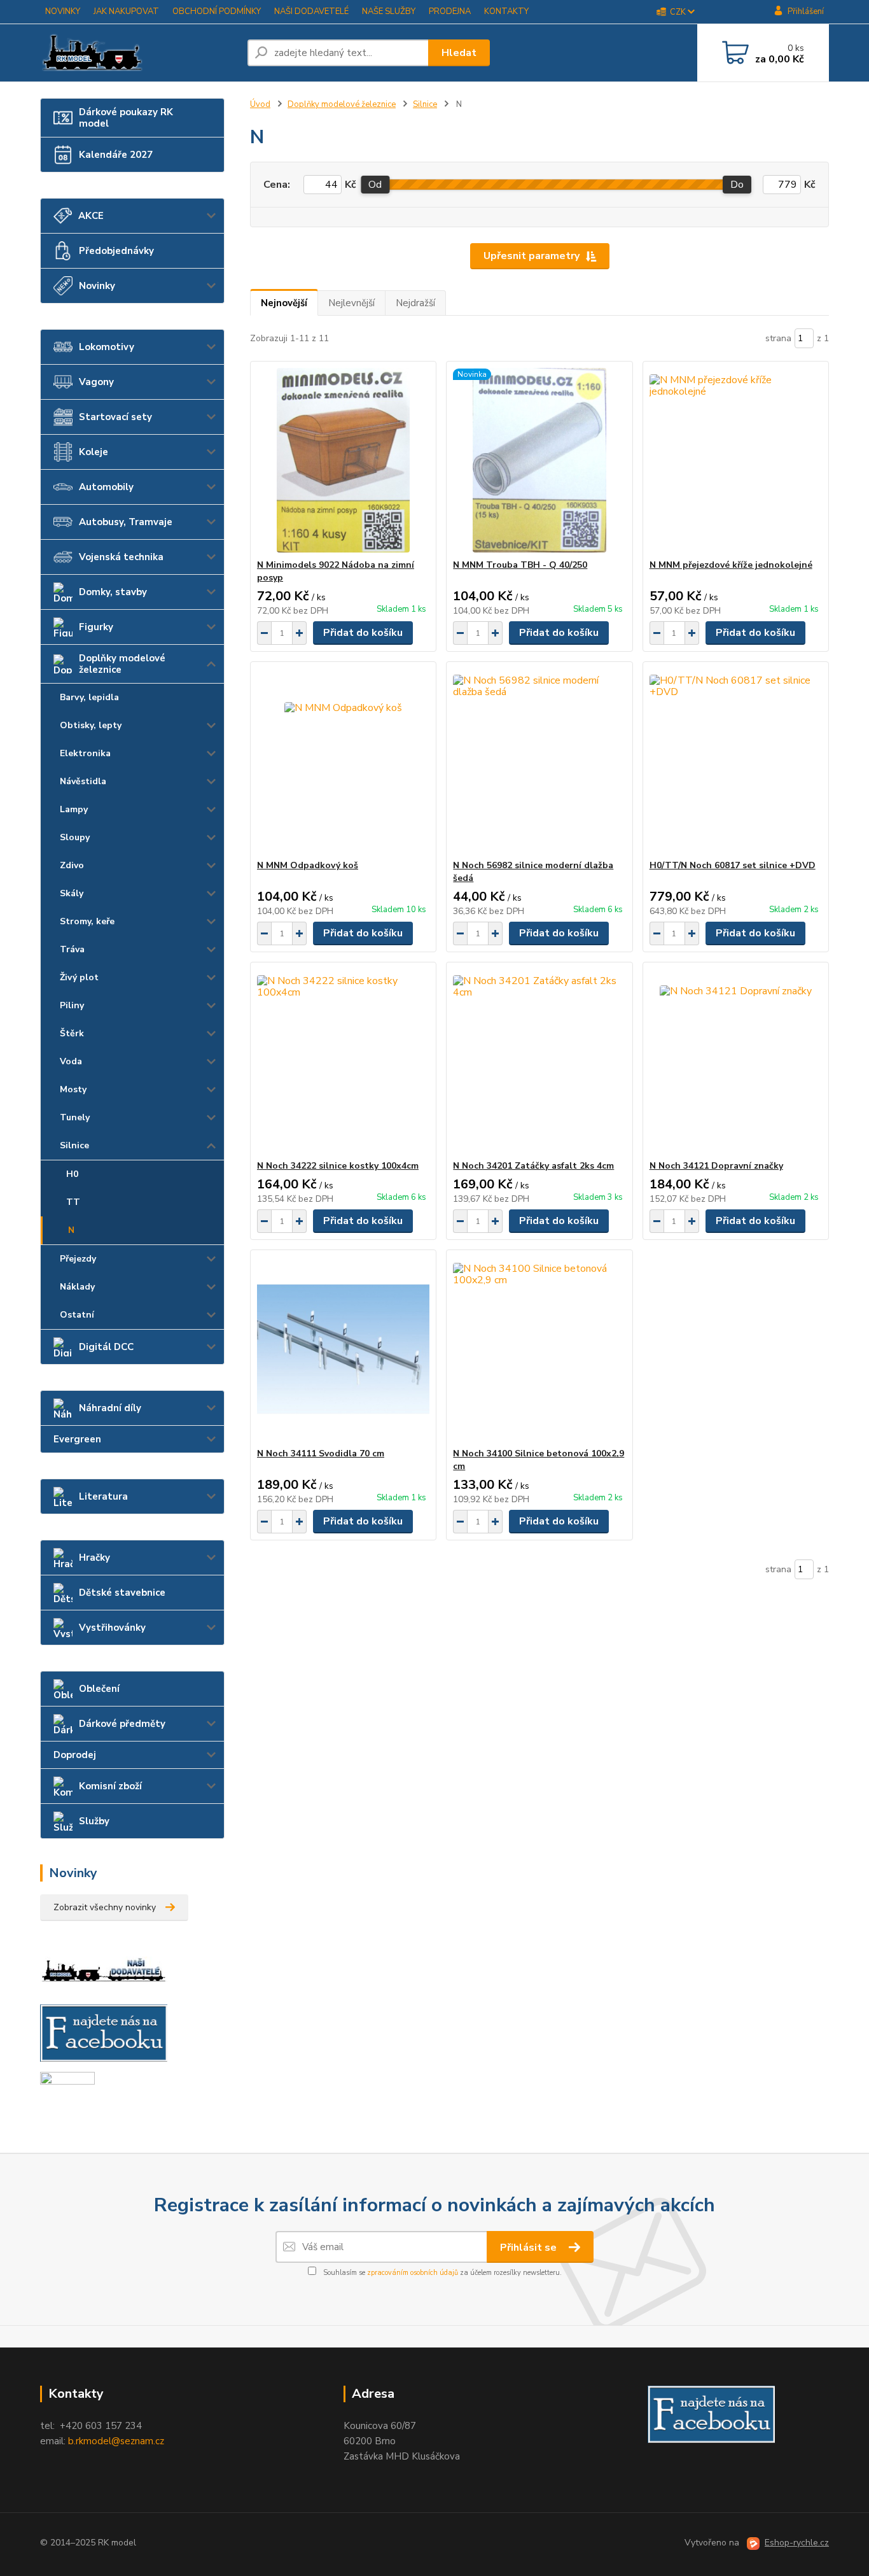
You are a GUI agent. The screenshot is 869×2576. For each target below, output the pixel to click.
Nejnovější (284, 303)
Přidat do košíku (363, 633)
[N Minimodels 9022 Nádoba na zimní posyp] (343, 460)
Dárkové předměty (122, 1724)
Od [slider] (375, 185)
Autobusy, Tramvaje (126, 522)
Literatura (103, 1496)
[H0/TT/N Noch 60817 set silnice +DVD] (736, 761)
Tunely (75, 1117)
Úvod (260, 104)
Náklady (77, 1287)
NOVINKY (63, 11)
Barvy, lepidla (89, 697)
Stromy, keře (87, 921)
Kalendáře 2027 (116, 155)
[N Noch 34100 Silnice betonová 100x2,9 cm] (539, 1349)
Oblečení (99, 1689)
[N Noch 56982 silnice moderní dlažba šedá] (539, 761)
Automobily (106, 487)
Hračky (94, 1558)
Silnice (74, 1145)
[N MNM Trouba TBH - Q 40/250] (539, 460)
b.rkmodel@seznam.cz (116, 2441)
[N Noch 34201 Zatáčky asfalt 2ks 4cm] (539, 1061)
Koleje (94, 452)
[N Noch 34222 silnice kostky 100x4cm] (343, 1061)
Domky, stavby (113, 592)
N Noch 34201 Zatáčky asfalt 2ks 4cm (533, 1166)
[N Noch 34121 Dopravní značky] (736, 1061)
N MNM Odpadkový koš (308, 865)
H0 (72, 1174)
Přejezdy (78, 1259)
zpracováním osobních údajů (413, 2273)
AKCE (91, 216)
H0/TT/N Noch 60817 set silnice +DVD (733, 865)
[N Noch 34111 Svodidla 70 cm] (343, 1349)
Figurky (96, 627)
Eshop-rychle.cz (797, 2543)
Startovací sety (115, 417)
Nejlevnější (351, 303)
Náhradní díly (110, 1408)
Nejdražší (415, 303)
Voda (71, 1061)
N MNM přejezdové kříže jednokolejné (731, 565)
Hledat (459, 53)
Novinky (97, 286)
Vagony (96, 382)
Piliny (72, 1005)
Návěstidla (83, 781)
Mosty (73, 1089)
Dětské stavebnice (122, 1593)
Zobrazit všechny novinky (105, 1907)
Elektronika (85, 753)
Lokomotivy (107, 347)
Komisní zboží (110, 1786)
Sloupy (75, 837)
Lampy (74, 809)
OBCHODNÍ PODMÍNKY (217, 11)
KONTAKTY (506, 11)
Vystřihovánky (112, 1628)
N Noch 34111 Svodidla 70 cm (321, 1453)
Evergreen (77, 1439)
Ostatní (77, 1315)
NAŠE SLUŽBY (389, 11)
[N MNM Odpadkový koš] (343, 761)
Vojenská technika (121, 557)
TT (73, 1202)
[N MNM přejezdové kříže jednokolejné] (736, 460)
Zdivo (72, 865)
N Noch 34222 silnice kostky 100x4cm (338, 1166)
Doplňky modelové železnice (122, 664)
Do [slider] (737, 185)
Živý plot (79, 977)
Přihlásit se (530, 2248)
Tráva (72, 949)
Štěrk (72, 1033)
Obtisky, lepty (91, 725)
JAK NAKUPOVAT (126, 11)
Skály (72, 893)
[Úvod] (139, 53)
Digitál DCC (106, 1347)
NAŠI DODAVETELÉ (311, 11)
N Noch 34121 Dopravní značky (716, 1166)
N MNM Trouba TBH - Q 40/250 (520, 565)
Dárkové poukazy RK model (126, 118)
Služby (94, 1821)
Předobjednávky (116, 251)
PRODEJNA (450, 11)
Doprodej (75, 1755)
